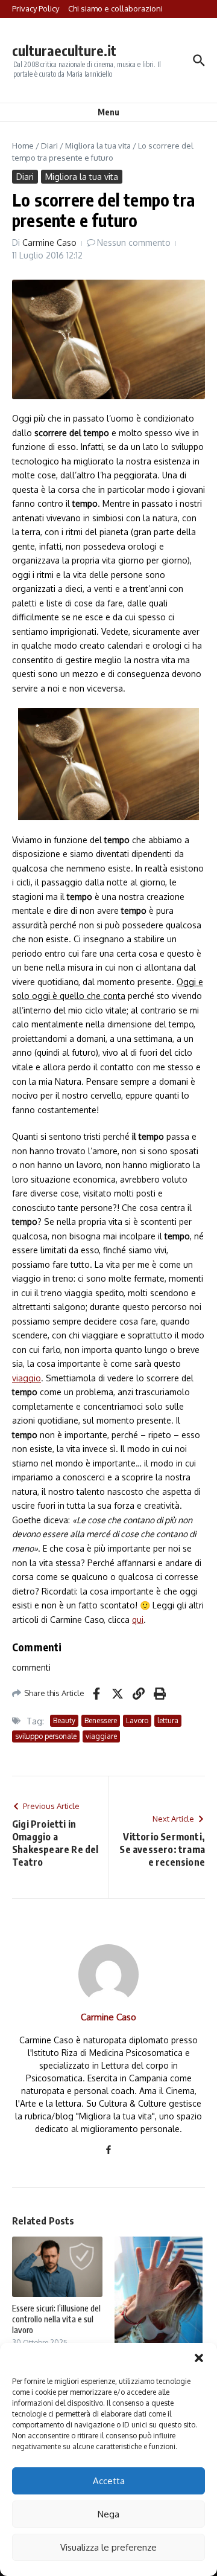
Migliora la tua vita (98, 146)
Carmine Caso (49, 243)
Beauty (64, 1720)
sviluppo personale (46, 1736)
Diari (49, 146)
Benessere (101, 1720)
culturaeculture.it (64, 50)
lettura (168, 1720)
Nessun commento (134, 243)
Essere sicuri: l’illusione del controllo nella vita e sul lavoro (56, 2319)
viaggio (27, 1378)
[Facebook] (108, 2150)
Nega (108, 2514)
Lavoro (137, 1720)
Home (23, 146)
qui (138, 1620)
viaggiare (101, 1736)
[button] (199, 2358)
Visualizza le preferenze (108, 2547)
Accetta (109, 2481)
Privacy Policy (36, 8)
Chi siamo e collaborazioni (115, 8)
